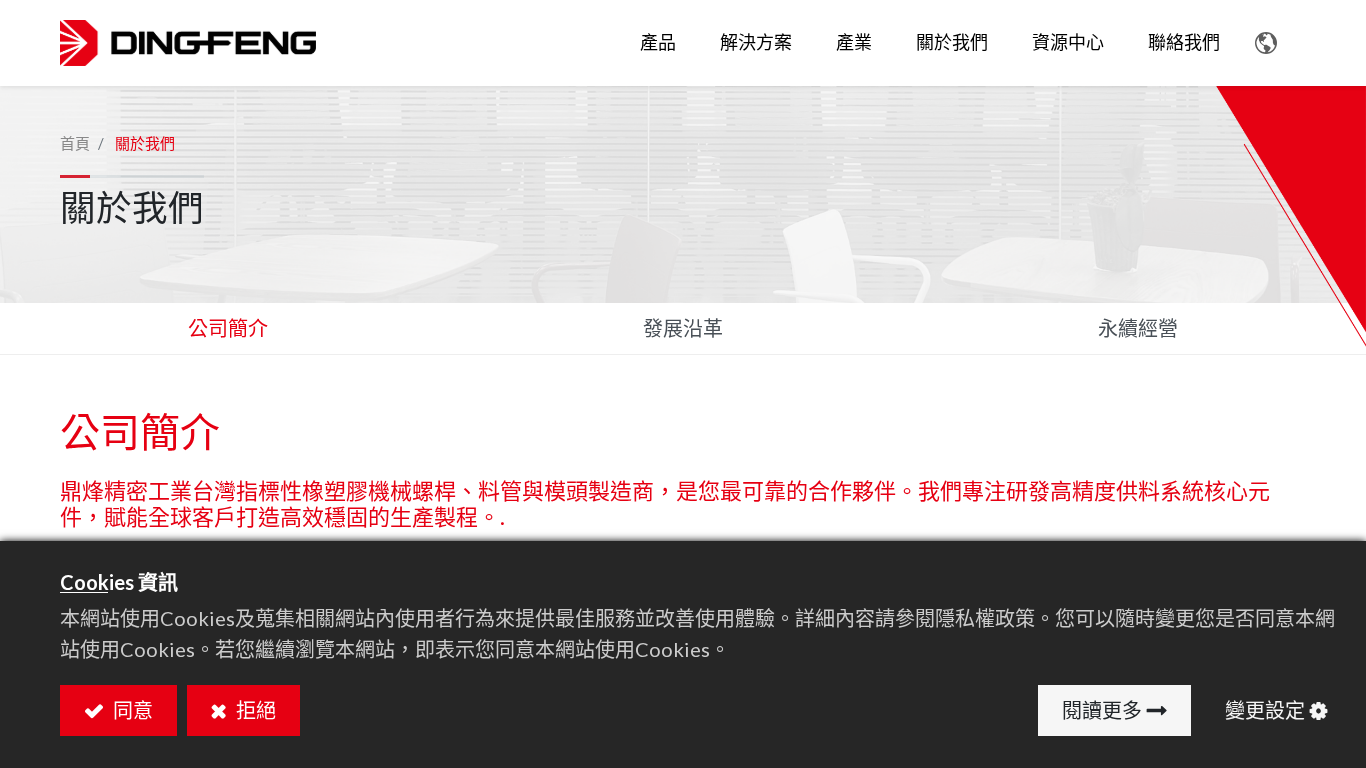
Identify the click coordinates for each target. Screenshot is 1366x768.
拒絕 (254, 710)
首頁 (75, 143)
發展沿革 (683, 328)
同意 (131, 710)
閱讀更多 (1102, 710)
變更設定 (1265, 710)
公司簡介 (228, 328)
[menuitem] (756, 43)
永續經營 (1138, 328)
